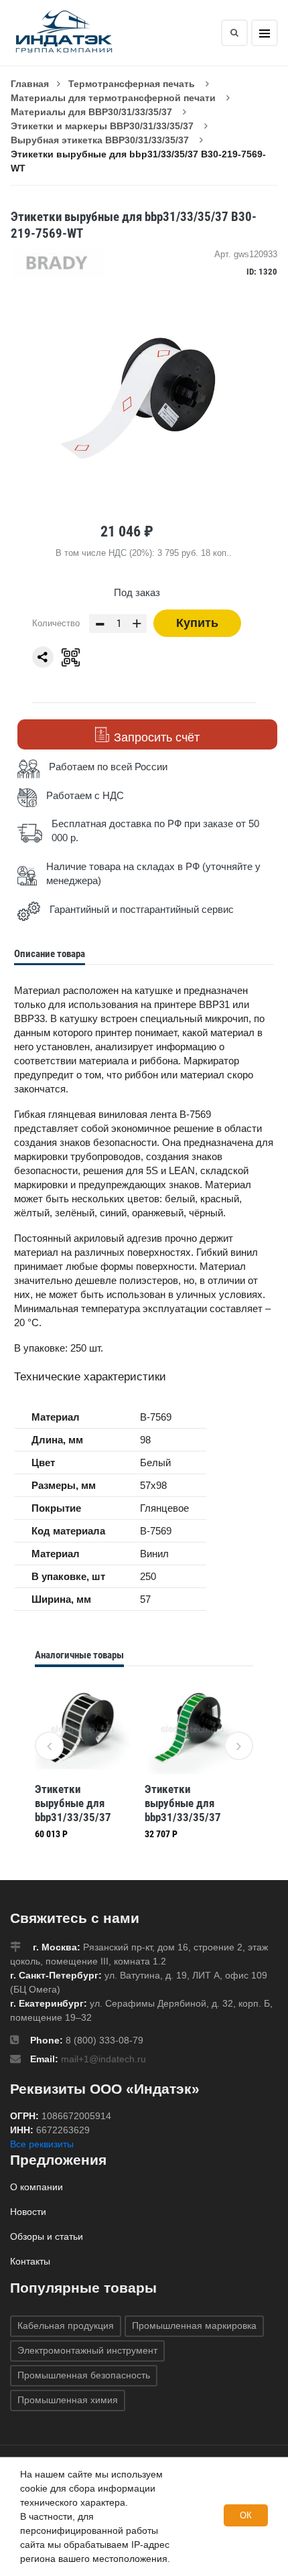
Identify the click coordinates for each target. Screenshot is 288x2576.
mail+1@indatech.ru (103, 2059)
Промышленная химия (68, 2400)
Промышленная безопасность (84, 2375)
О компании (37, 2187)
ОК (246, 2515)
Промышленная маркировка (194, 2325)
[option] (83, 1764)
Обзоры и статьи (47, 2236)
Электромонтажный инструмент (87, 2350)
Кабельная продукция (66, 2325)
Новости (28, 2212)
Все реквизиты (42, 2144)
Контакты (30, 2261)
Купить (197, 623)
